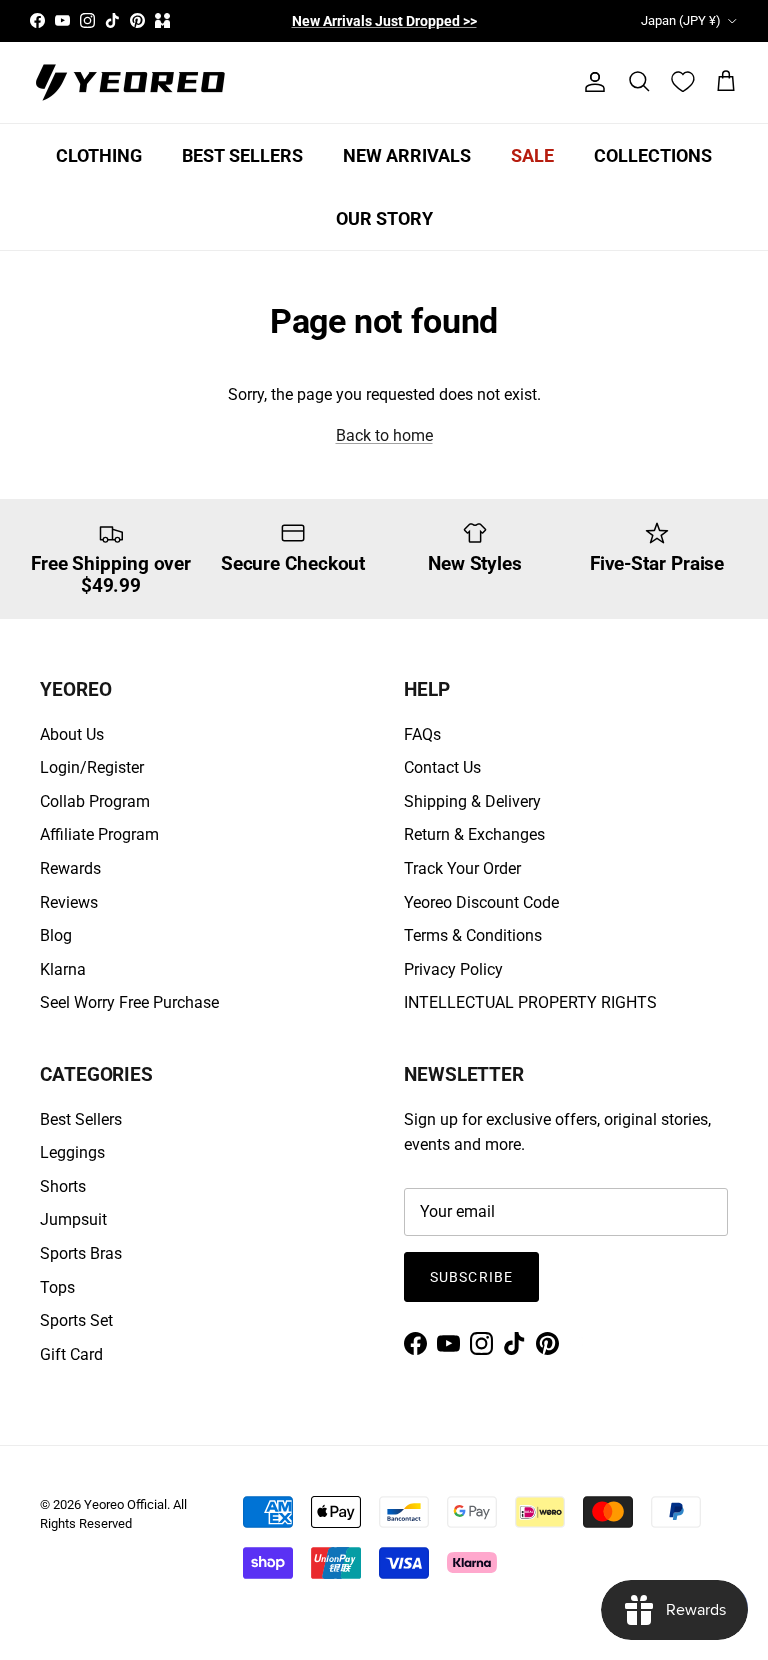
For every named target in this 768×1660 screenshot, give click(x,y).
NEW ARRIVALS (407, 155)
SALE (532, 155)
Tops (57, 1287)
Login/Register (92, 767)
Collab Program (95, 801)
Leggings (72, 1152)
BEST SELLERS (242, 155)
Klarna (63, 969)
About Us (72, 734)
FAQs (422, 734)
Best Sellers (81, 1119)
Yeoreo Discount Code (481, 902)
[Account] (591, 82)
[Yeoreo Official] (130, 82)
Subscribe (471, 1277)
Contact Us (442, 767)
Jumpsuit (73, 1219)
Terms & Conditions (473, 935)
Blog (56, 935)
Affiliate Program (99, 834)
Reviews (69, 902)
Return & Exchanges (474, 834)
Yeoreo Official (125, 1504)
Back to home (384, 435)
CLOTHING (99, 155)
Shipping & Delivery (472, 801)
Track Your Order (462, 868)
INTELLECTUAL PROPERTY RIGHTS (530, 1002)
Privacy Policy (453, 969)
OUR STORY (384, 218)
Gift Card (71, 1354)
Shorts (63, 1186)
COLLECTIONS (653, 155)
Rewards (70, 868)
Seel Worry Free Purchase (129, 1002)
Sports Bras (81, 1253)
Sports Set (76, 1320)
